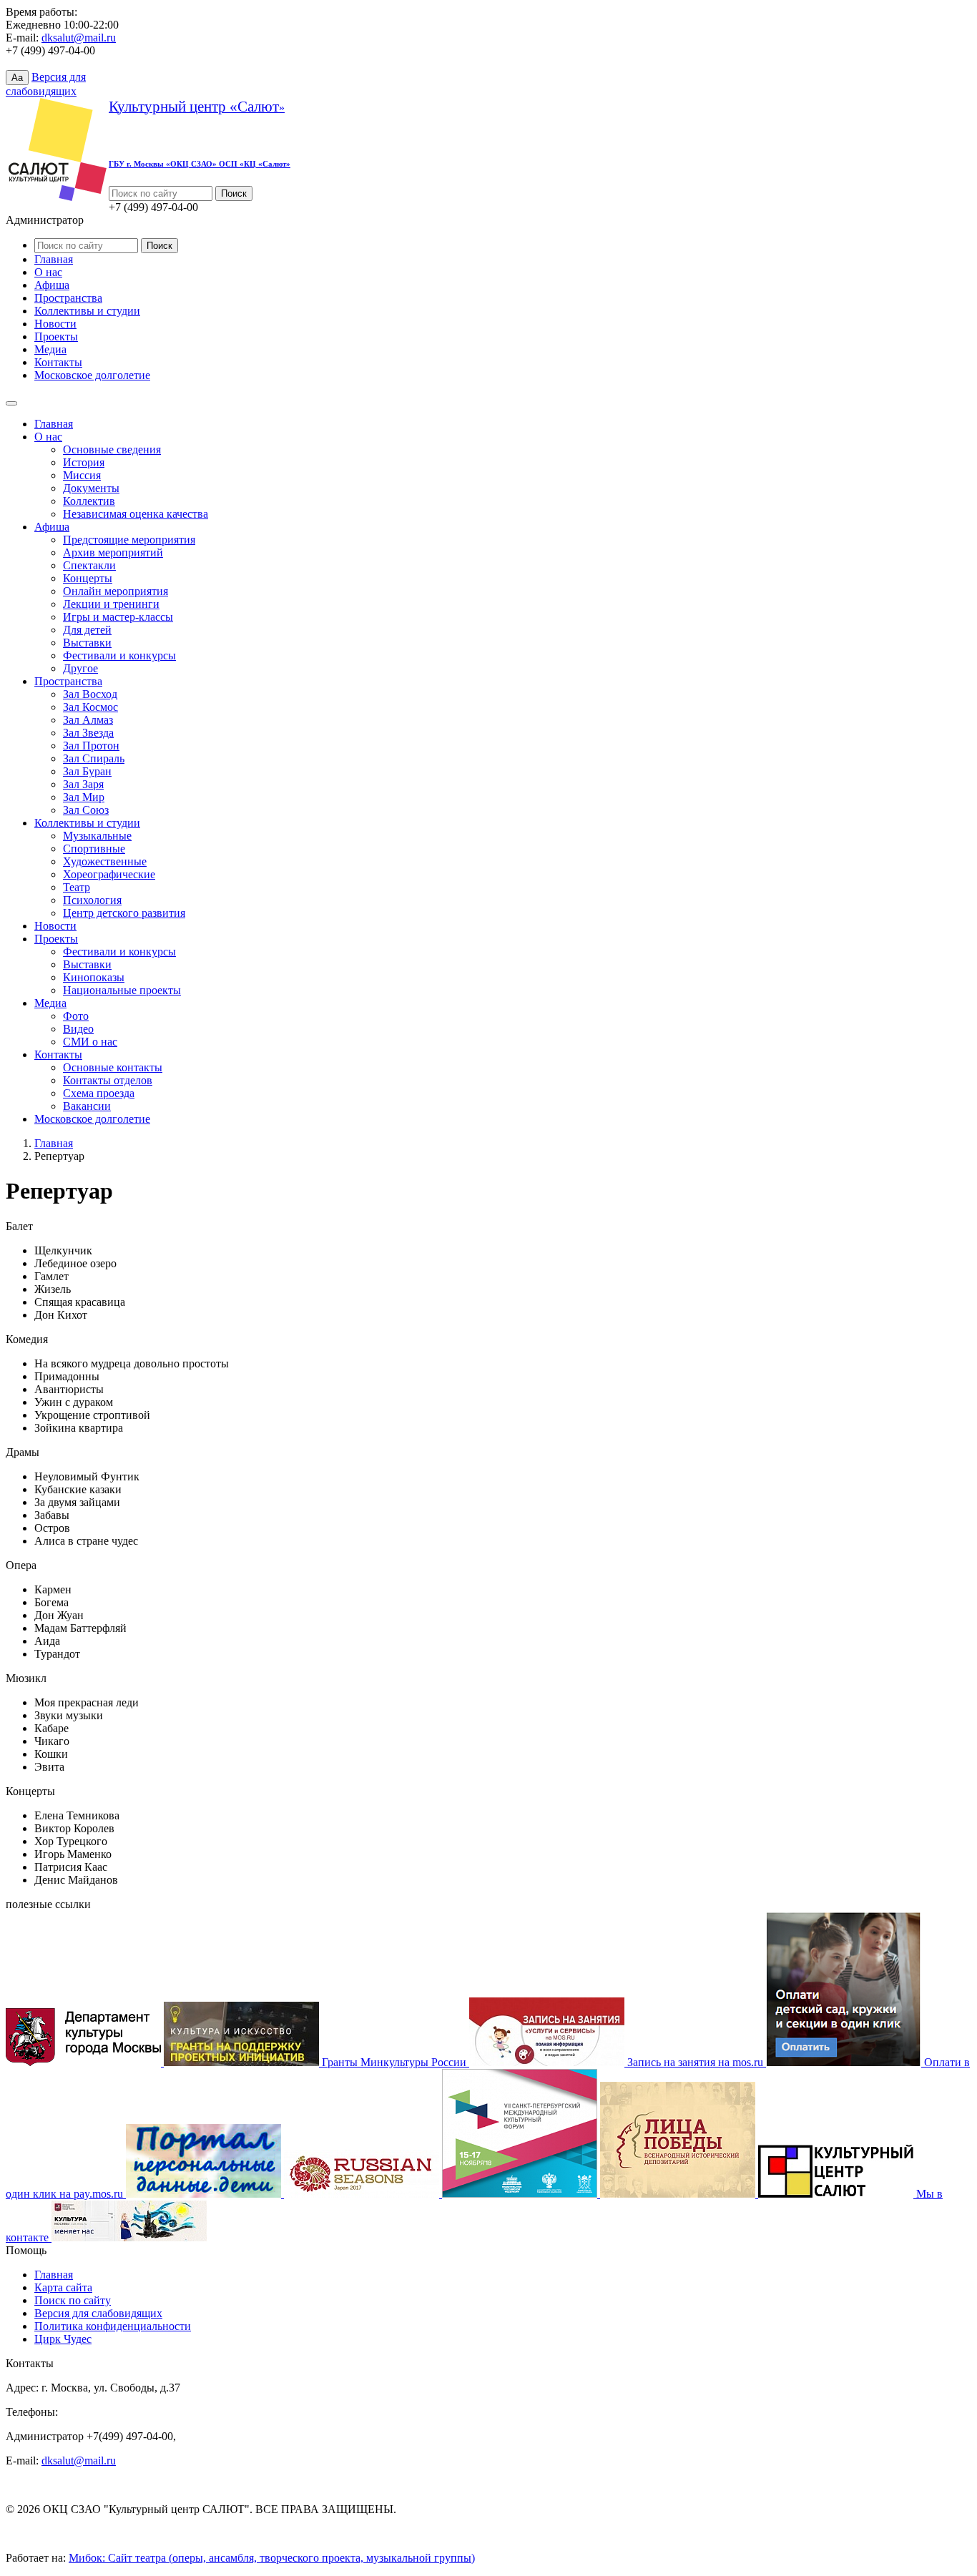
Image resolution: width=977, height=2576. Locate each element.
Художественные (105, 861)
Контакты (58, 362)
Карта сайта (63, 2287)
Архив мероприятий (113, 552)
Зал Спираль (94, 758)
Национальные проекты (122, 990)
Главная (54, 259)
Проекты (56, 336)
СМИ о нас (90, 1042)
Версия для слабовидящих (98, 2313)
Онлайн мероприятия (116, 591)
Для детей (87, 630)
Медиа (50, 349)
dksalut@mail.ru (79, 38)
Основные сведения (112, 449)
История (84, 462)
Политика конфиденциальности (113, 2326)
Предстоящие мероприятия (129, 540)
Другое (80, 668)
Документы (91, 488)
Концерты (88, 578)
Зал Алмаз (88, 720)
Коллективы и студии (87, 311)
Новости (55, 324)
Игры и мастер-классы (118, 617)
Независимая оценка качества (136, 514)
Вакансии (87, 1106)
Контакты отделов (108, 1080)
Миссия (82, 475)
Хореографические (109, 874)
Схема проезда (99, 1093)
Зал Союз (86, 810)
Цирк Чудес (63, 2339)
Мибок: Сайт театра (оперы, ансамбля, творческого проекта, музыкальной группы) (272, 2558)
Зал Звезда (88, 733)
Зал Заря (83, 784)
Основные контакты (113, 1067)
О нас (48, 272)
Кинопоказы (94, 977)
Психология (92, 900)
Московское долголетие (92, 375)
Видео (78, 1029)
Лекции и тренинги (111, 604)
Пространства (68, 298)
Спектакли (89, 565)
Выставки (87, 643)
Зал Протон (91, 746)
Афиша (52, 285)
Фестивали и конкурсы (119, 655)
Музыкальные (97, 836)
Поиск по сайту (73, 2300)
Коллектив (89, 501)
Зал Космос (90, 707)
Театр (77, 887)
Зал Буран (87, 771)
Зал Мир (84, 797)
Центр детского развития (124, 913)
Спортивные (94, 849)
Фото (76, 1016)
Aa (17, 78)
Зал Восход (90, 694)
